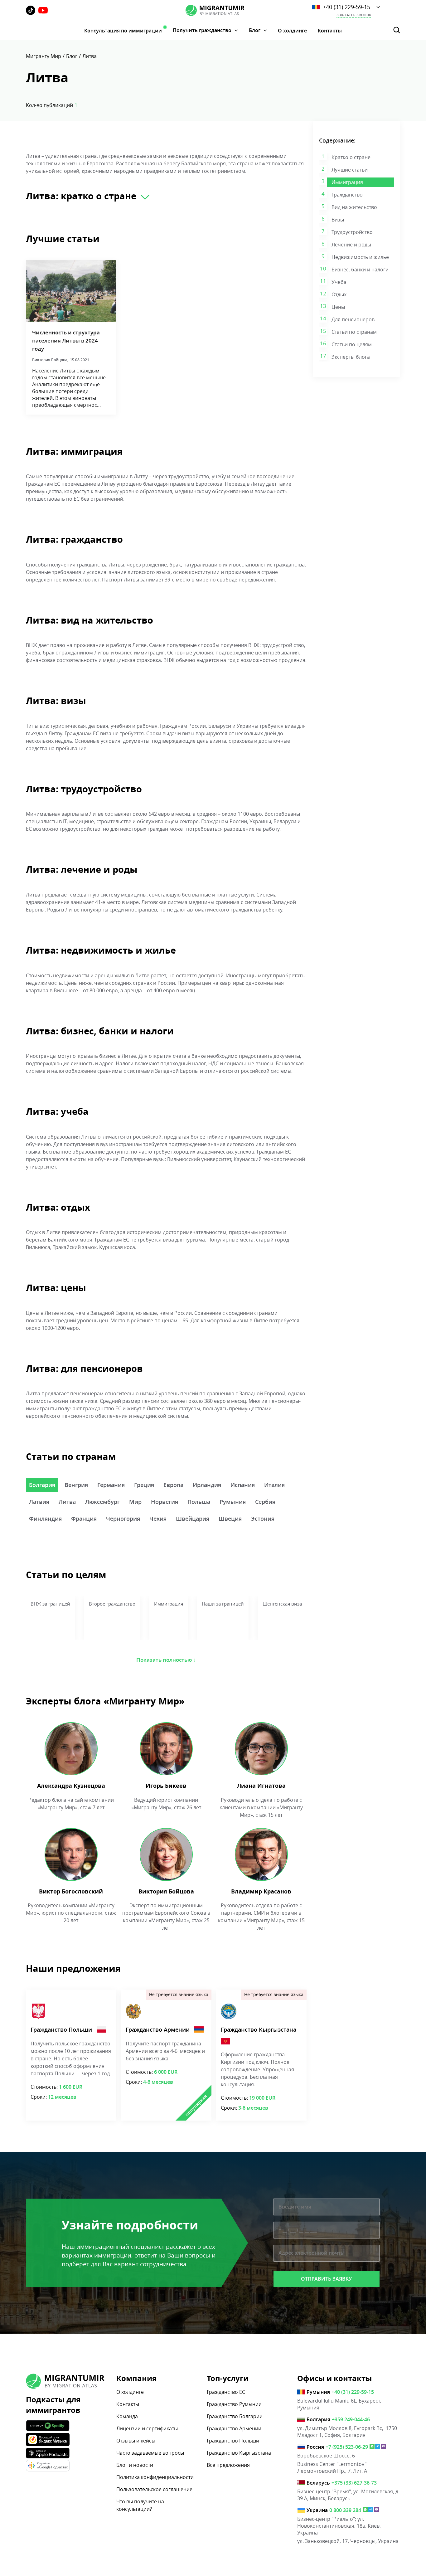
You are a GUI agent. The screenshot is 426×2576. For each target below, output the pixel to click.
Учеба (339, 282)
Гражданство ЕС (226, 2392)
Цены (338, 307)
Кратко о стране (351, 157)
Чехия (158, 1519)
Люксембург (102, 1502)
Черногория (123, 1519)
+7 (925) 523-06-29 (347, 2447)
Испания (243, 1485)
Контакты (330, 31)
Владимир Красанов (261, 1891)
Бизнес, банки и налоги (360, 270)
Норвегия (165, 1502)
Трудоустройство (352, 232)
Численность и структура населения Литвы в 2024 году (66, 340)
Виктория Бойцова (166, 1891)
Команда (127, 2416)
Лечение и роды (351, 245)
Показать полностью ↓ (166, 1660)
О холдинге (292, 31)
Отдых (339, 294)
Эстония (263, 1519)
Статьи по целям (352, 344)
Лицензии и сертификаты (147, 2428)
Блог (255, 30)
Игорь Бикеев (166, 1786)
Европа (173, 1485)
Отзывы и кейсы (136, 2441)
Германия (111, 1485)
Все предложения (228, 2465)
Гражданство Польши (61, 2029)
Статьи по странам (354, 332)
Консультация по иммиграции (123, 31)
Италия (274, 1485)
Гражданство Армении (158, 2029)
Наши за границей (223, 1604)
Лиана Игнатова (261, 1786)
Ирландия (207, 1485)
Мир (135, 1502)
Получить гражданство (202, 30)
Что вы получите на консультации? (140, 2505)
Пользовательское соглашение (154, 2489)
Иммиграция (347, 182)
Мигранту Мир (44, 56)
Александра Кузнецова (71, 1786)
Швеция (230, 1519)
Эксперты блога (351, 357)
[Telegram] (378, 2447)
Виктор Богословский (71, 1891)
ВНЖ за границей (50, 1604)
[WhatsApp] (372, 2447)
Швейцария (193, 1519)
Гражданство (347, 195)
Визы (338, 220)
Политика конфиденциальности (155, 2477)
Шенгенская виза (282, 1604)
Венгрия (76, 1485)
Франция (84, 1519)
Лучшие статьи (350, 170)
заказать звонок (354, 15)
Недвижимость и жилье (360, 257)
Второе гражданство (112, 1604)
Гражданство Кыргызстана (259, 2029)
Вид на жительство (354, 207)
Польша (199, 1502)
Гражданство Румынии (234, 2404)
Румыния (233, 1502)
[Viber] (383, 2447)
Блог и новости (135, 2465)
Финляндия (45, 1519)
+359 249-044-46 (351, 2419)
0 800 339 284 (345, 2510)
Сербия (265, 1502)
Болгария (42, 1485)
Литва (67, 1502)
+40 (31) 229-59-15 (346, 7)
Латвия (39, 1502)
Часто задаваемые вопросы (150, 2453)
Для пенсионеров (353, 319)
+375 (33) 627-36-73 (354, 2483)
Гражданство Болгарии (235, 2416)
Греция (144, 1485)
